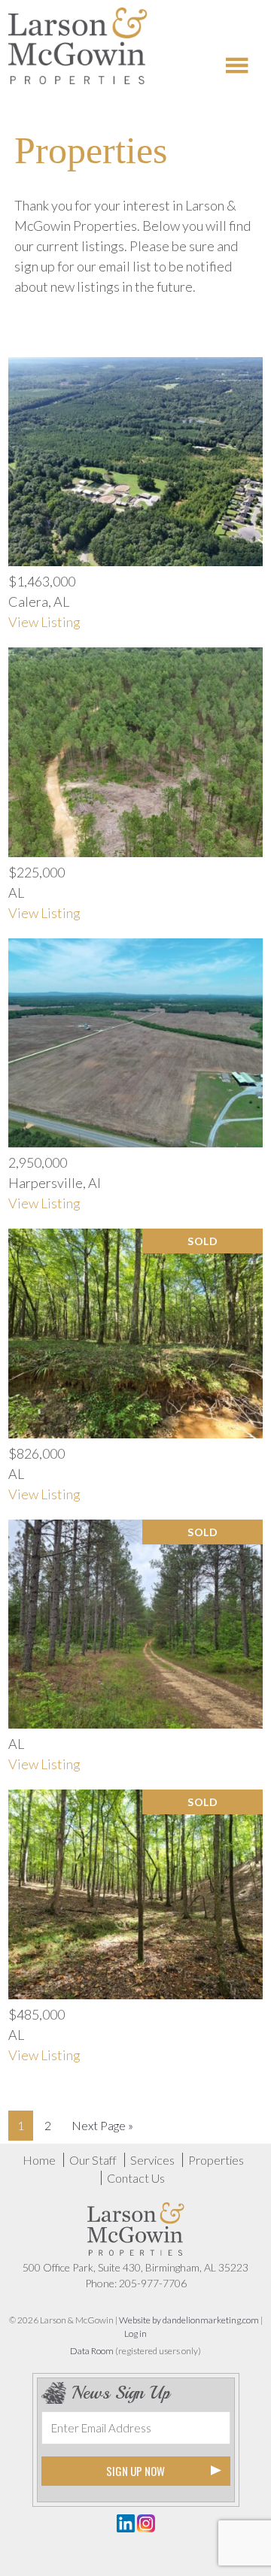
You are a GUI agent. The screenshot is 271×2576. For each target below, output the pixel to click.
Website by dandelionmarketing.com (189, 2320)
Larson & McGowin (78, 49)
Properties (216, 2160)
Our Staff (93, 2160)
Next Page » (102, 2125)
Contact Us (136, 2178)
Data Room (92, 2351)
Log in (135, 2334)
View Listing (44, 622)
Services (152, 2160)
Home (39, 2160)
